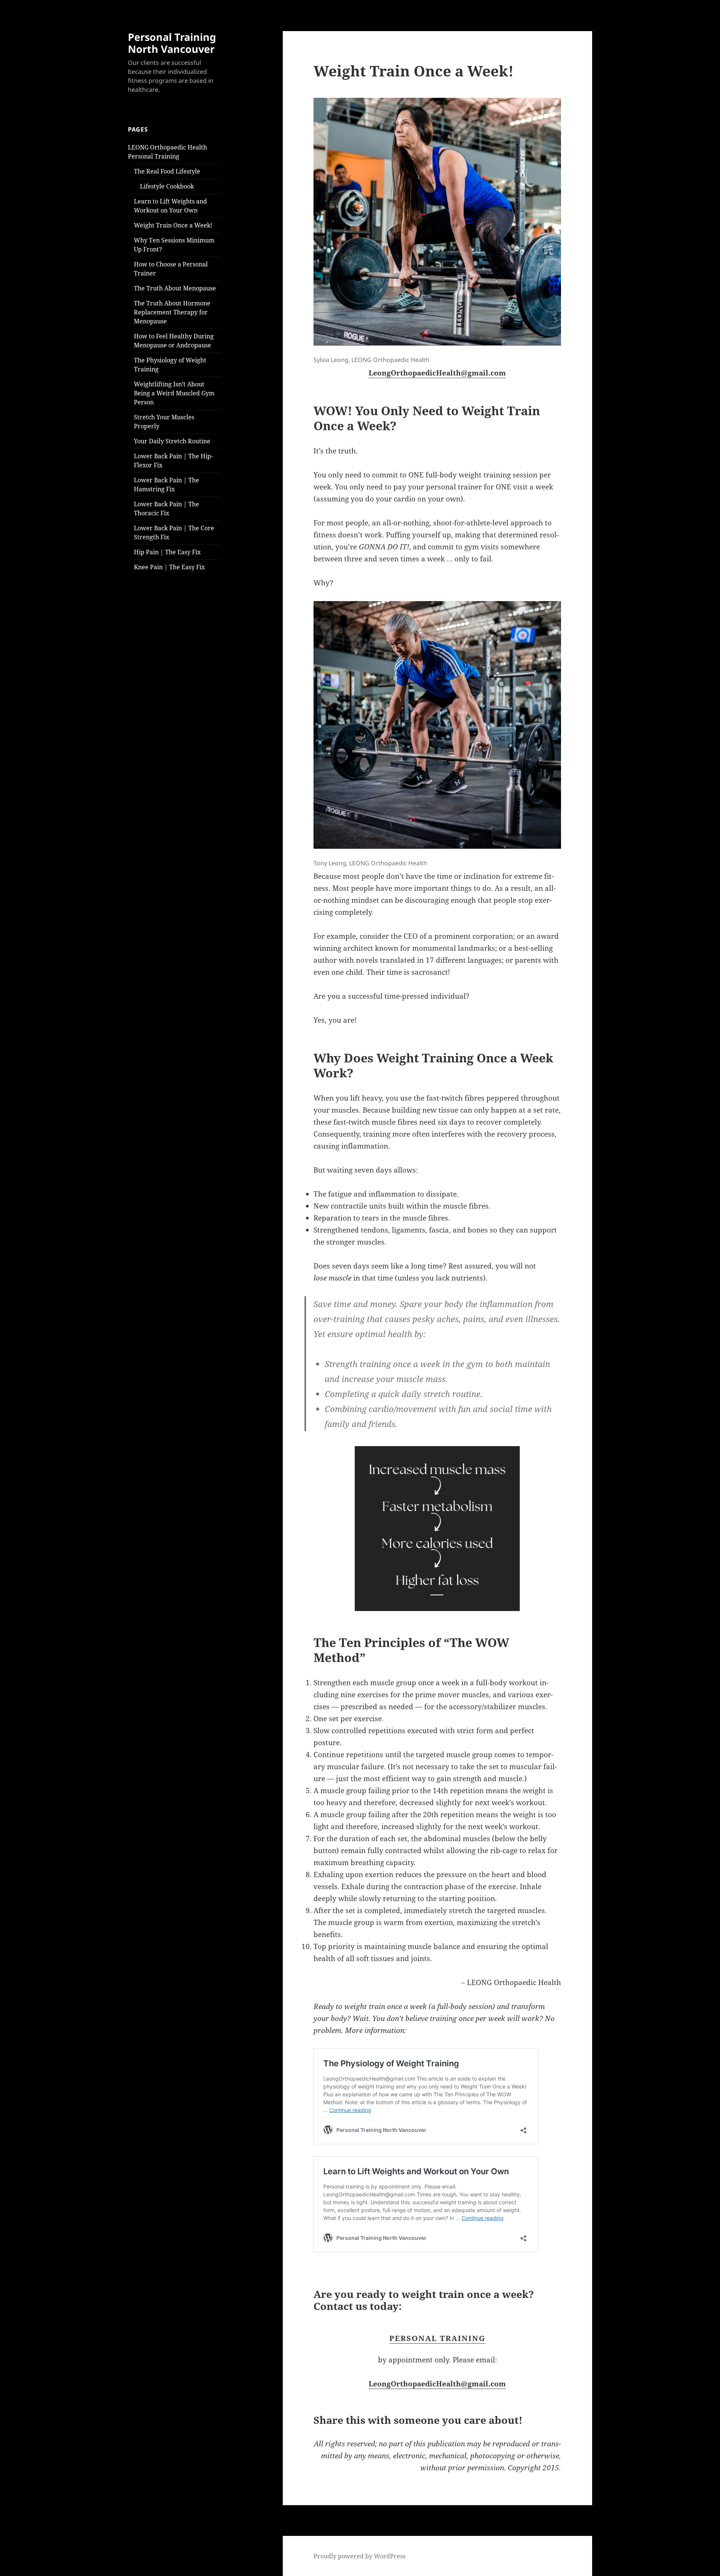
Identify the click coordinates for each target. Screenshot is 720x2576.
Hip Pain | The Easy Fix (167, 552)
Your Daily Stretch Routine (172, 441)
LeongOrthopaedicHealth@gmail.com (437, 373)
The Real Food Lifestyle (167, 171)
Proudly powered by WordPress (359, 2556)
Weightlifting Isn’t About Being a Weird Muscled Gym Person (174, 393)
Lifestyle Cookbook (167, 186)
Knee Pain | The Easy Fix (169, 567)
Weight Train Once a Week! (173, 225)
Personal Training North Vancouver (172, 43)
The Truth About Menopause (175, 288)
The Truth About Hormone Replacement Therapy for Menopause (172, 312)
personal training (437, 2338)
